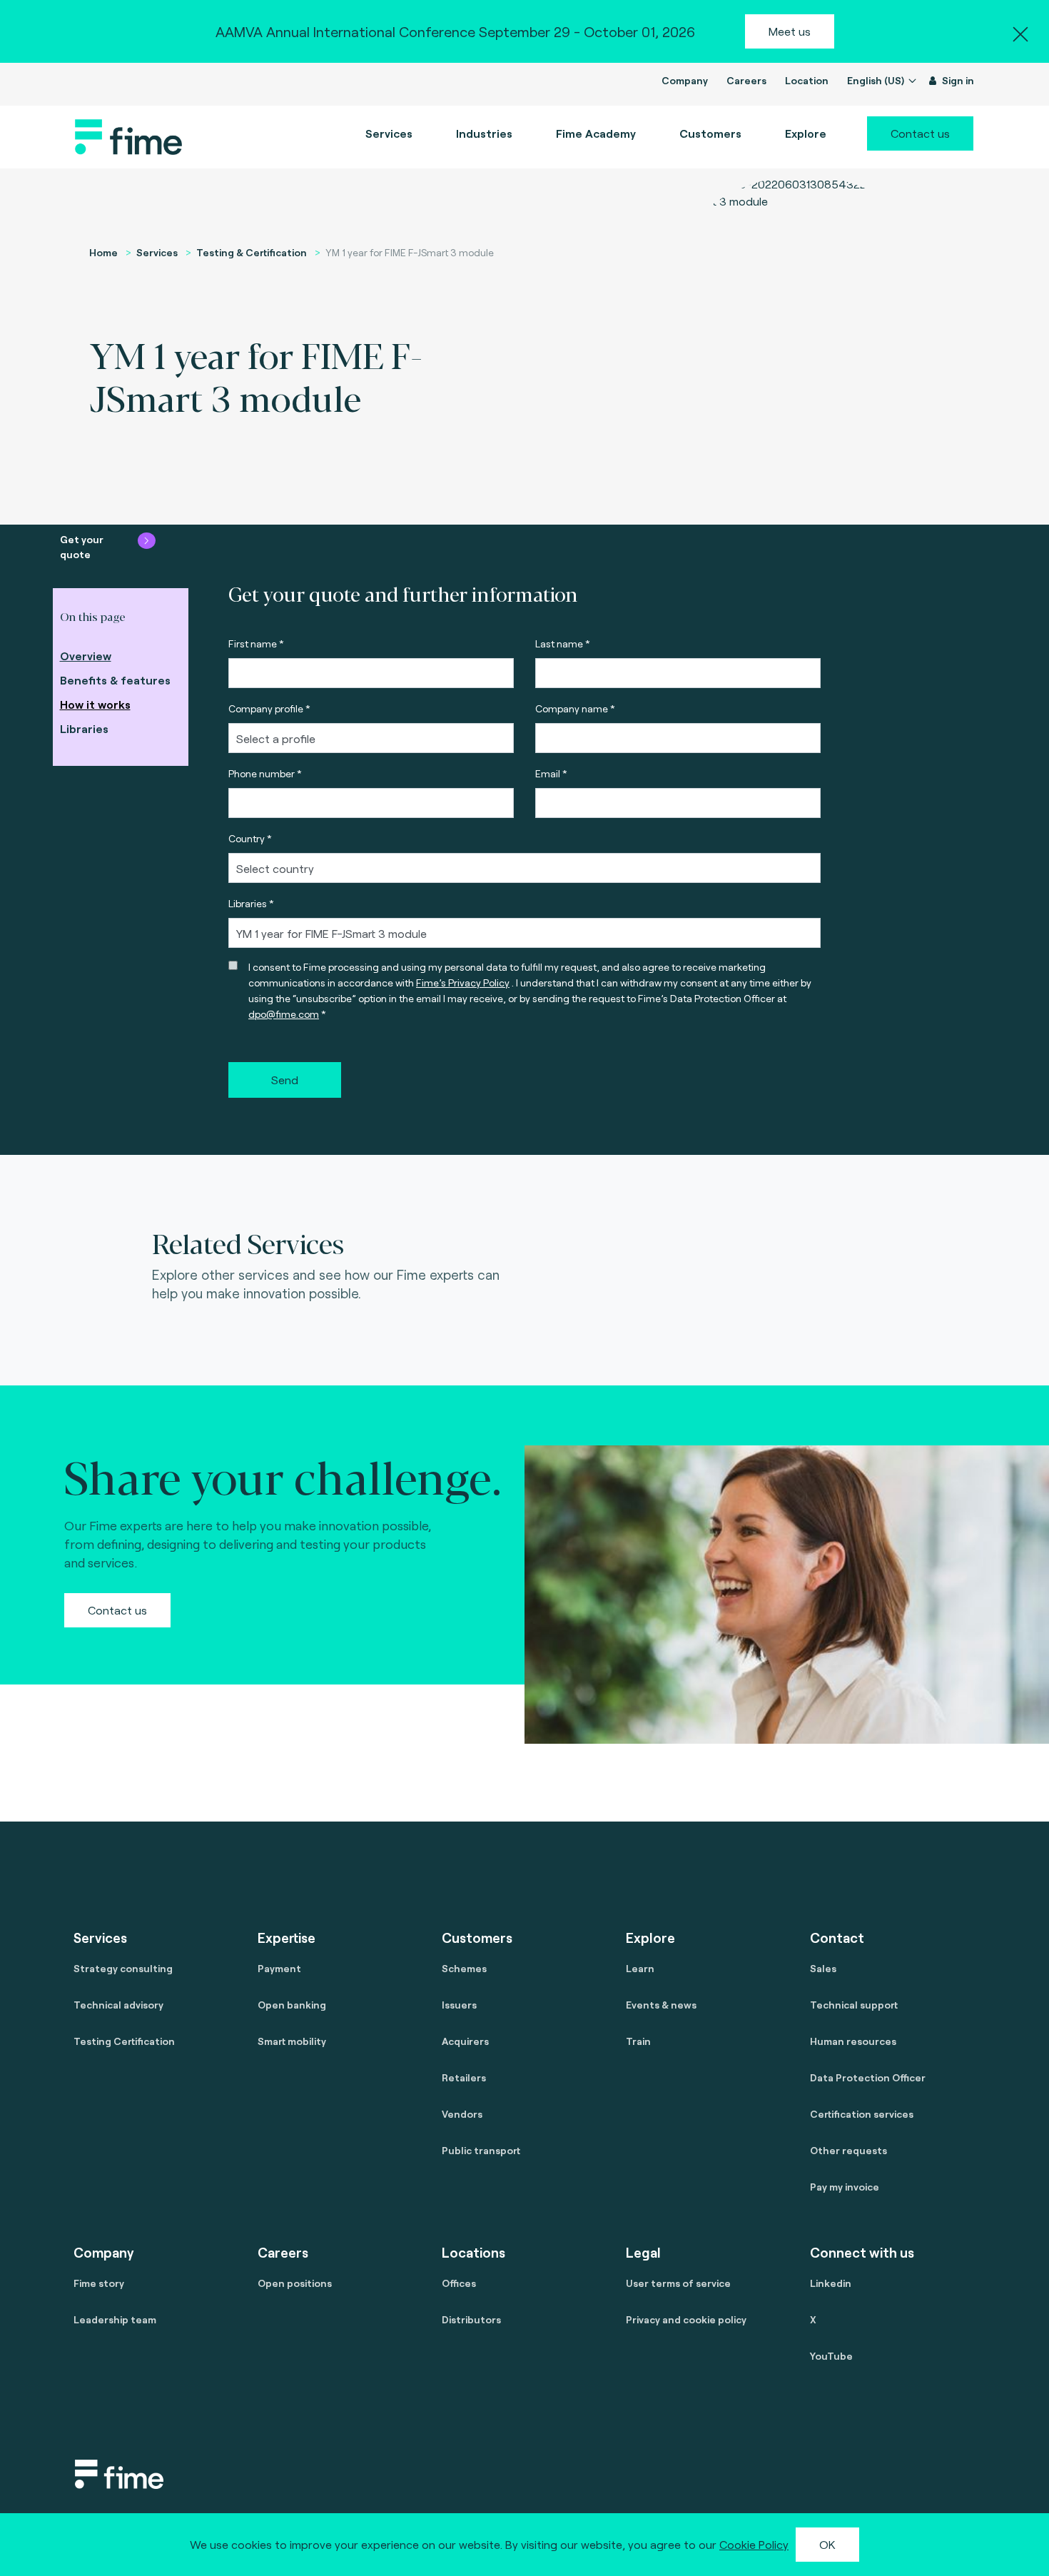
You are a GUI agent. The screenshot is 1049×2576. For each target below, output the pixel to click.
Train (638, 2041)
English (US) (877, 80)
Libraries (84, 728)
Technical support (854, 2005)
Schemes (464, 1968)
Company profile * (269, 708)
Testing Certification (124, 2041)
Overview (86, 656)
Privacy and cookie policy (686, 2319)
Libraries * (251, 903)
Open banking (292, 2005)
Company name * (575, 708)
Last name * (563, 643)
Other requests (848, 2150)
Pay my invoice (845, 2187)
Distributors (471, 2319)
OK (827, 2544)
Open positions (295, 2283)
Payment (279, 1968)
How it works (95, 704)
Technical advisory (118, 2005)
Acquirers (465, 2041)
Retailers (464, 2077)
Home (103, 252)
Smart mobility (292, 2041)
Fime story (99, 2283)
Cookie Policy (754, 2544)
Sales (823, 1968)
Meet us (790, 31)
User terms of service (678, 2283)
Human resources (853, 2041)
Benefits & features (115, 680)
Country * (250, 838)
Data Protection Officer (868, 2077)
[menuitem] (596, 133)
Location (807, 80)
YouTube (831, 2356)
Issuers (459, 2005)
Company (685, 80)
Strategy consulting (123, 1968)
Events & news (661, 2005)
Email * (551, 773)
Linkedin (831, 2283)
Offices (459, 2283)
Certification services (862, 2114)
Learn (640, 1968)
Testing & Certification (252, 252)
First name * (256, 643)
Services (157, 252)
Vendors (462, 2114)
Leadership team (115, 2319)
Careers (746, 80)
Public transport (481, 2150)
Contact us (920, 133)
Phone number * (265, 773)
